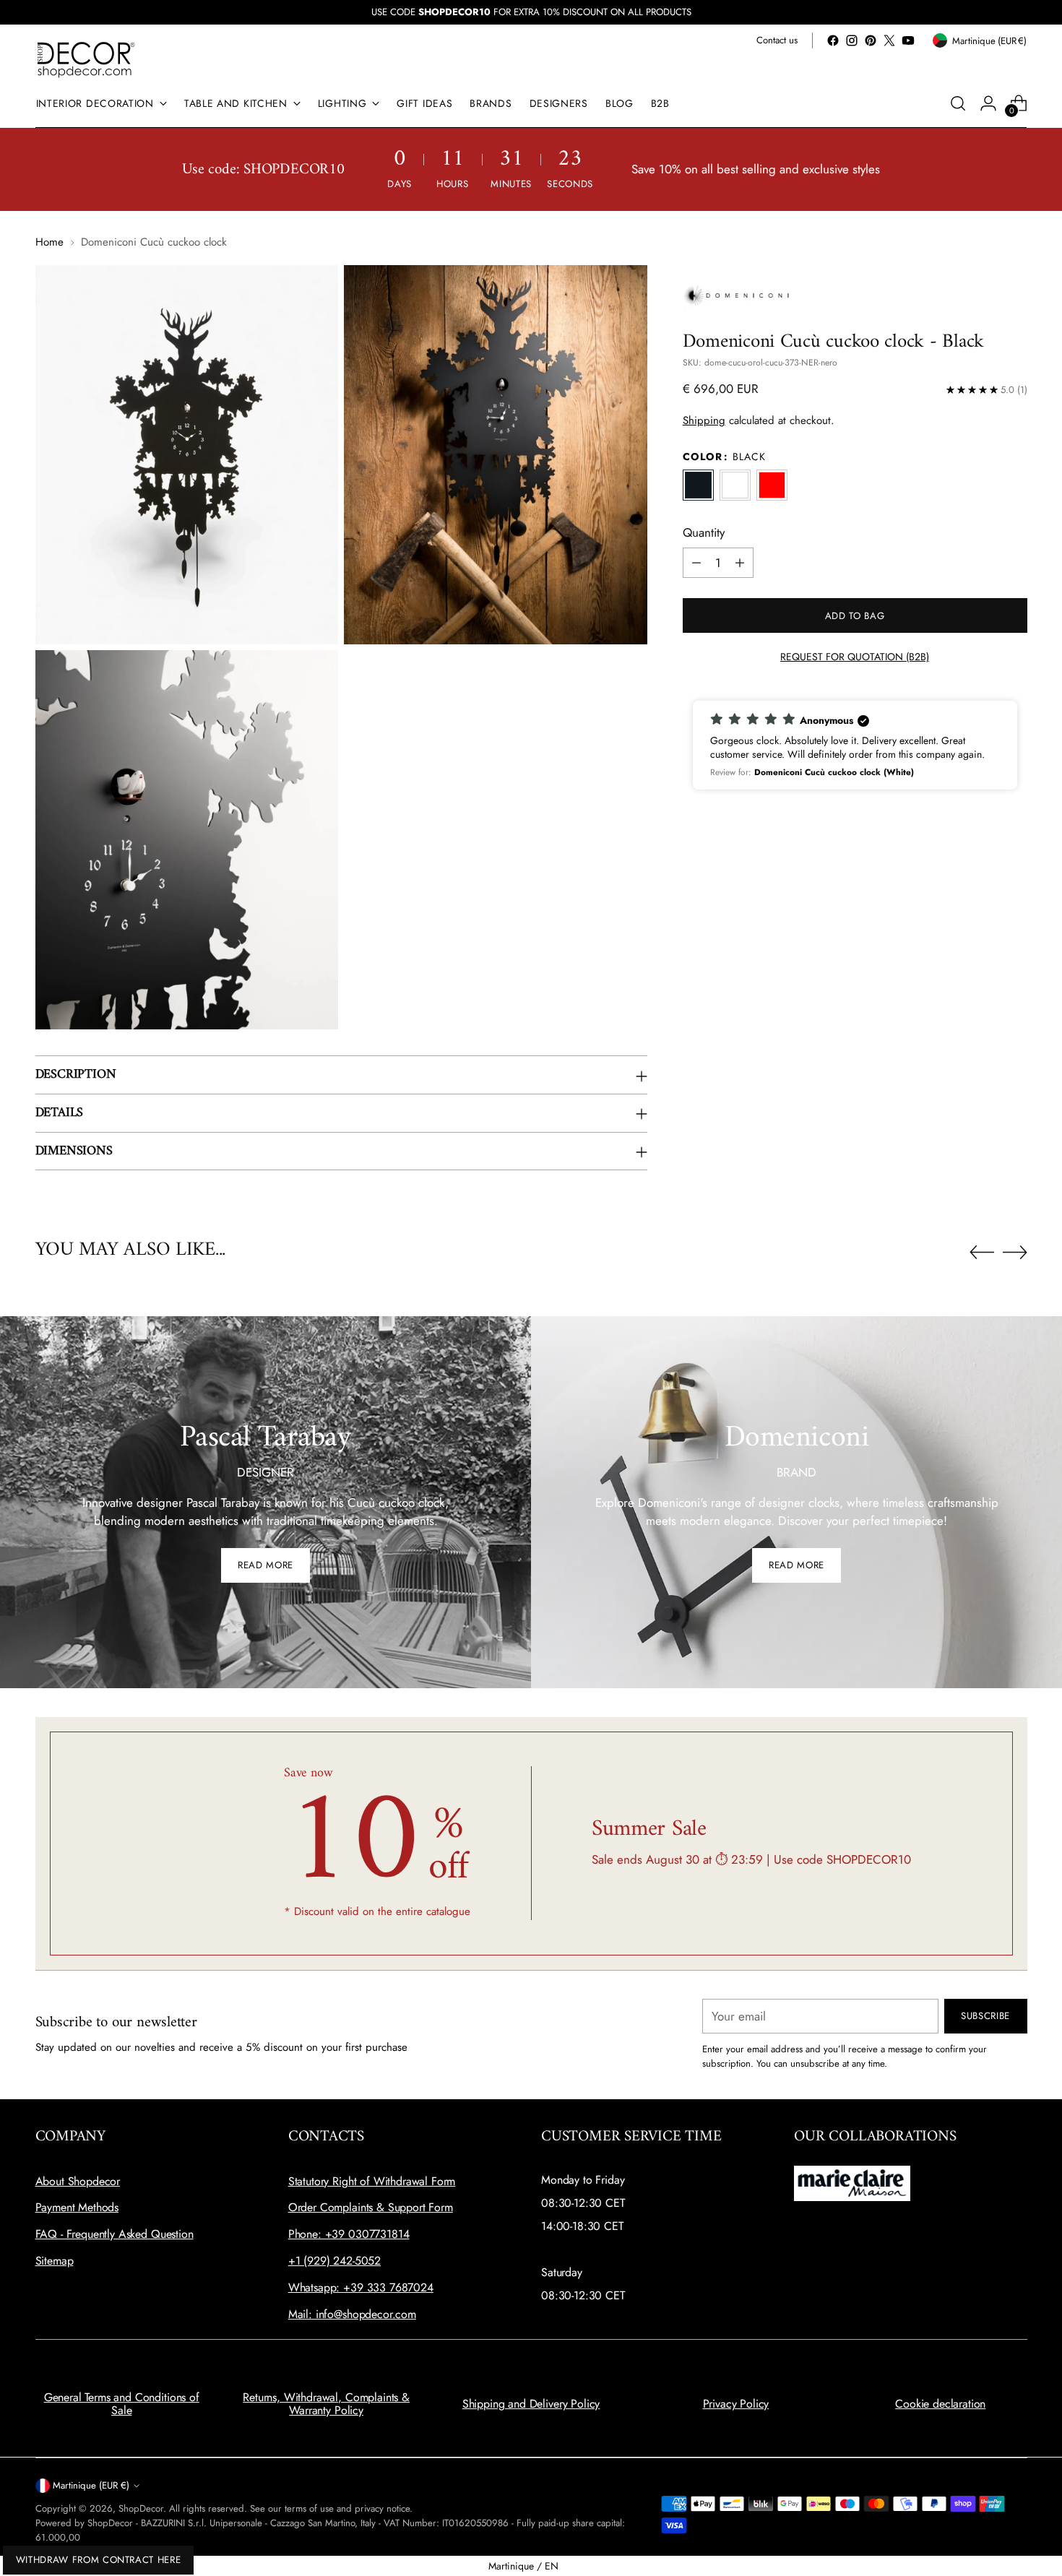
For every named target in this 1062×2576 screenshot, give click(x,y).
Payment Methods (77, 2207)
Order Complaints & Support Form (371, 2207)
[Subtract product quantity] (696, 563)
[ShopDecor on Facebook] (833, 40)
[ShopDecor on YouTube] (908, 40)
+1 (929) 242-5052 (334, 2261)
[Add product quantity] (740, 563)
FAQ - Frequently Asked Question (115, 2234)
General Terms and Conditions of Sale (122, 2404)
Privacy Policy (736, 2404)
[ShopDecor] (86, 59)
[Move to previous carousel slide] (982, 1253)
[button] (855, 745)
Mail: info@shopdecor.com (352, 2314)
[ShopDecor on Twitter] (889, 40)
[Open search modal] (958, 103)
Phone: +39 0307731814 (349, 2234)
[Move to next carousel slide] (1015, 1252)
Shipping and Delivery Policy (531, 2404)
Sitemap (55, 2261)
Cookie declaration (940, 2404)
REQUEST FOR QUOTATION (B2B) (855, 657)
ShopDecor (141, 2508)
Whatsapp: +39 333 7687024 (361, 2287)
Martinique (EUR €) (91, 2485)
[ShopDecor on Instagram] (852, 40)
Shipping (704, 420)
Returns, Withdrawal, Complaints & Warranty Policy (326, 2404)
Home (49, 242)
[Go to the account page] (988, 103)
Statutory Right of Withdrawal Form (372, 2181)
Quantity (704, 532)
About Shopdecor (78, 2181)
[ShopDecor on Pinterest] (871, 40)
